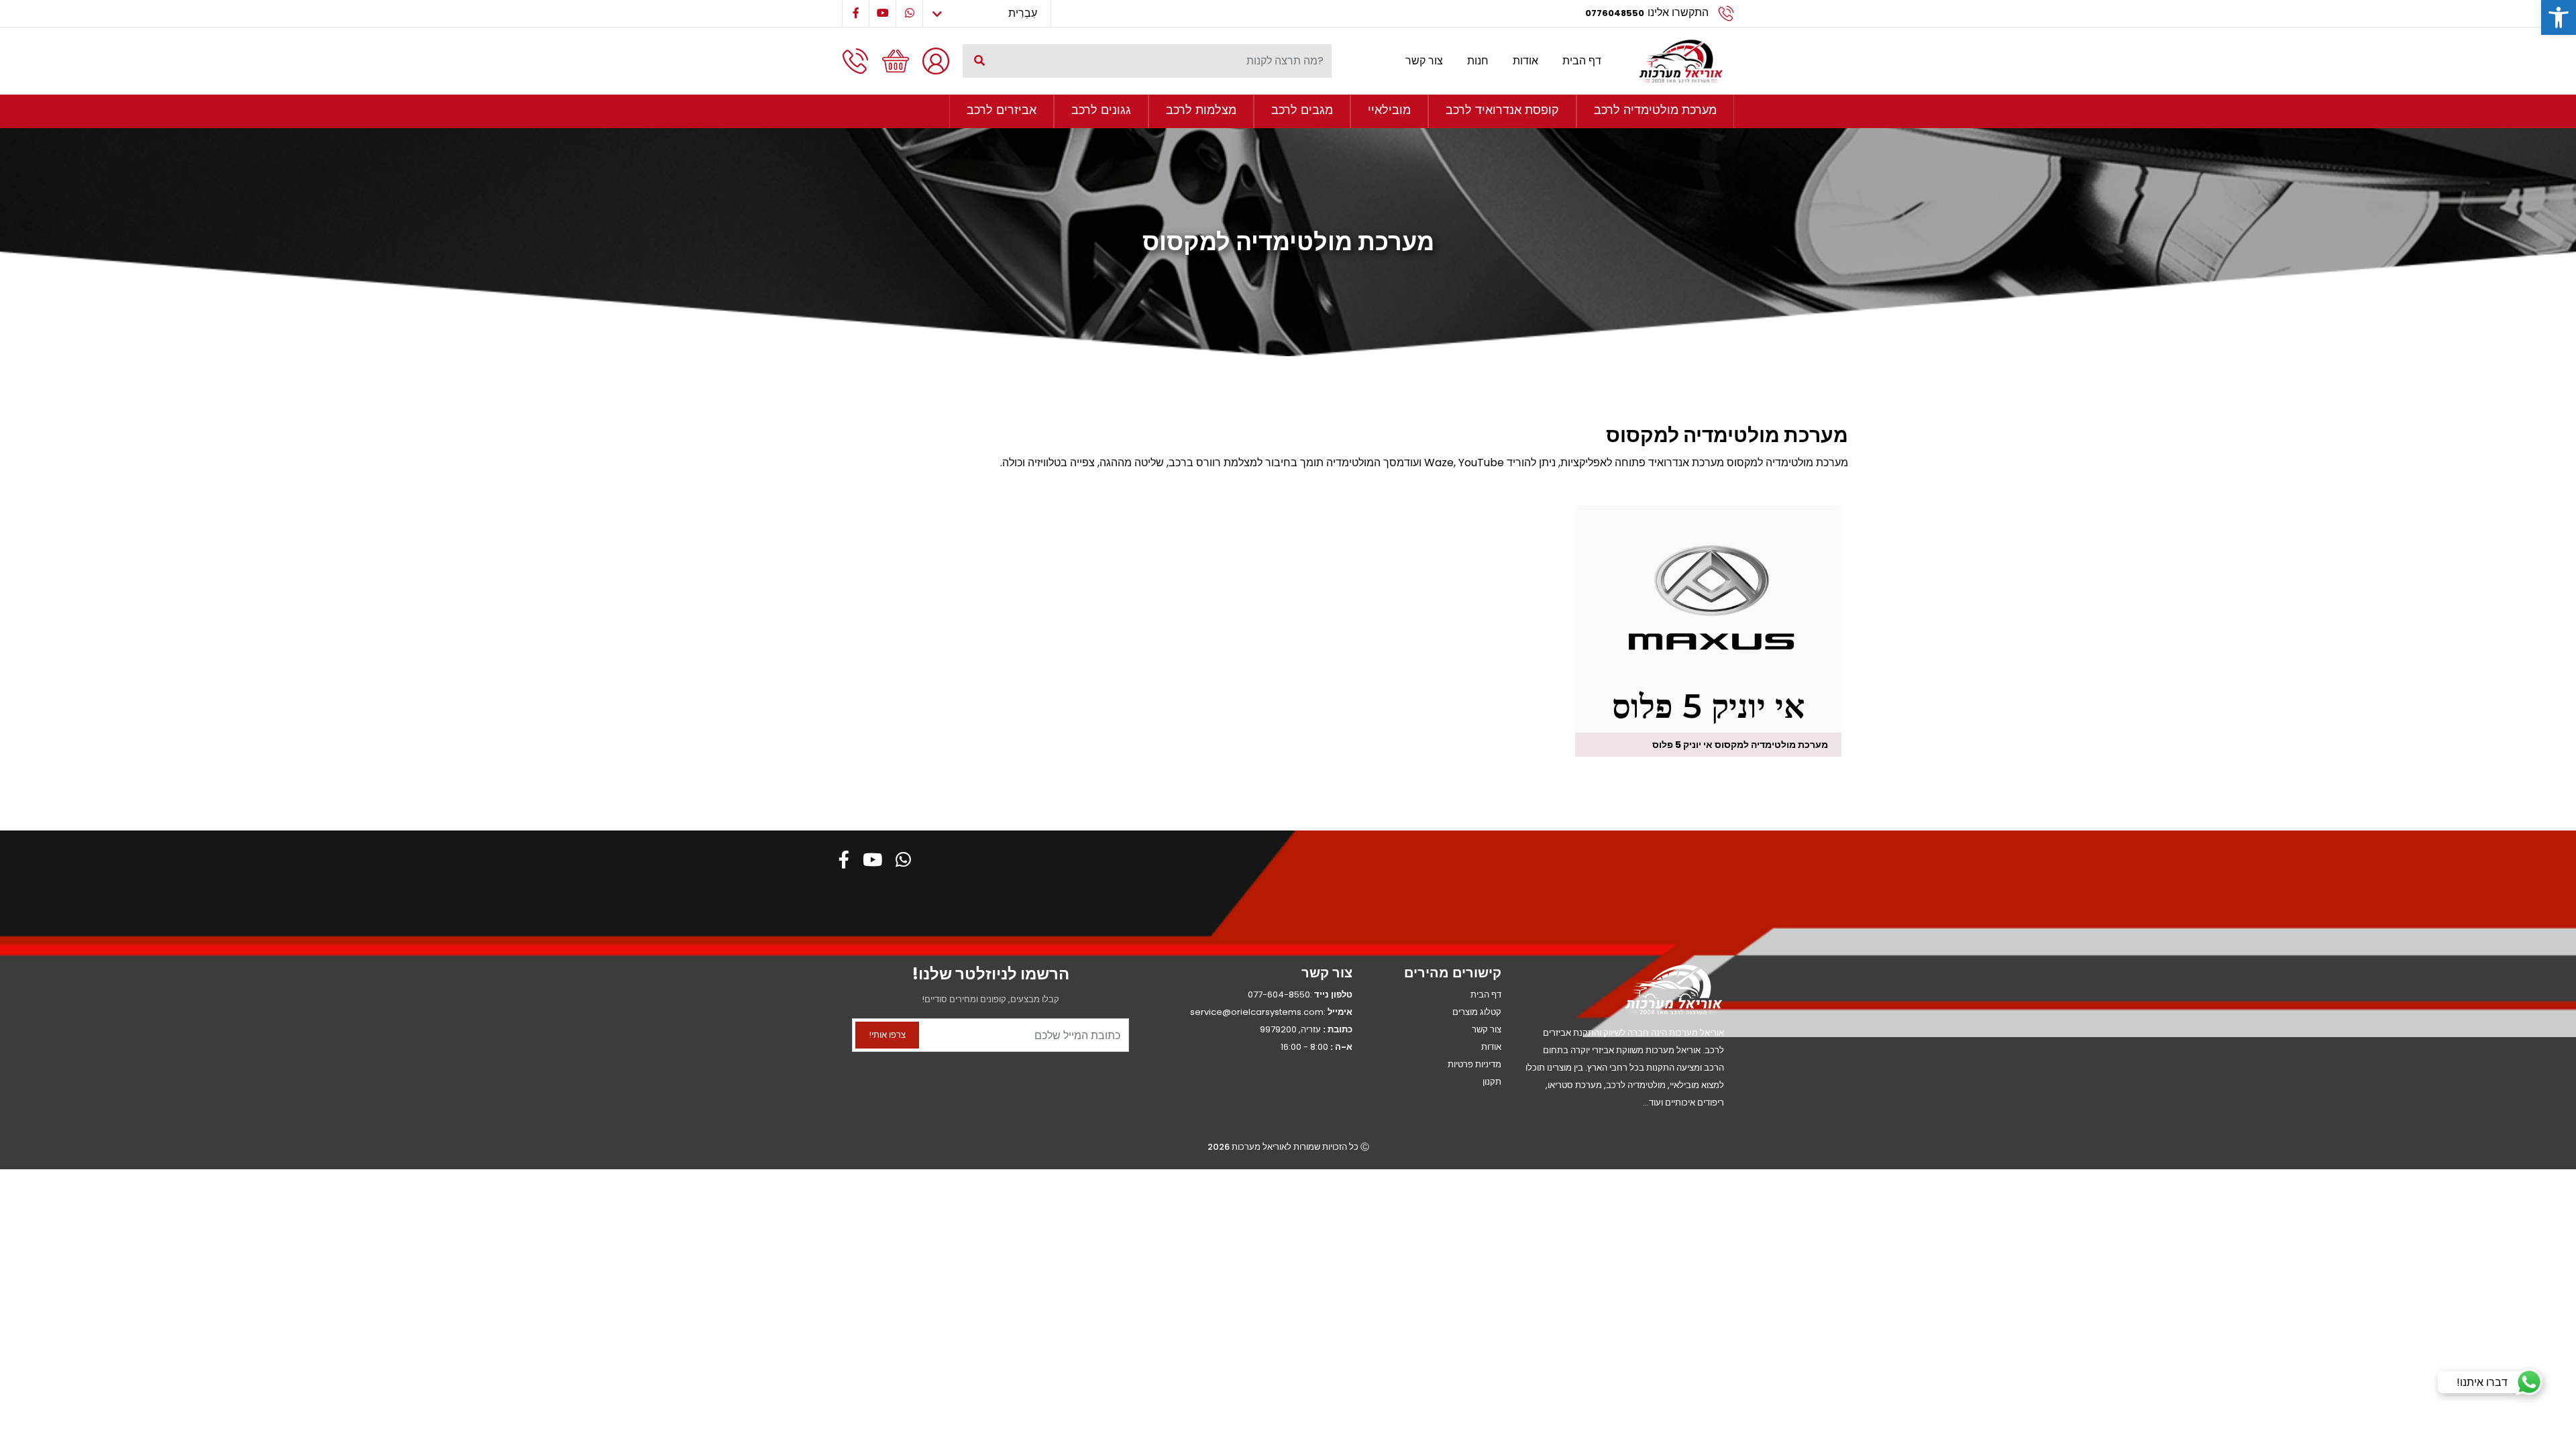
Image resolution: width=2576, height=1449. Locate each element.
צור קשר (1424, 61)
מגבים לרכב (1302, 110)
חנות (1478, 61)
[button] (2559, 17)
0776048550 (1615, 13)
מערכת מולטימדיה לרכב (1655, 110)
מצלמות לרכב (1201, 110)
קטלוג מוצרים (1477, 1012)
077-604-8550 (1279, 995)
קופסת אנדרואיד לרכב (1502, 110)
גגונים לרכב (1101, 110)
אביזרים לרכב (1002, 110)
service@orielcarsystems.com (1257, 1012)
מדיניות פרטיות (1474, 1064)
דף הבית (1582, 61)
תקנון (1492, 1082)
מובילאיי (1389, 110)
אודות (1525, 61)
